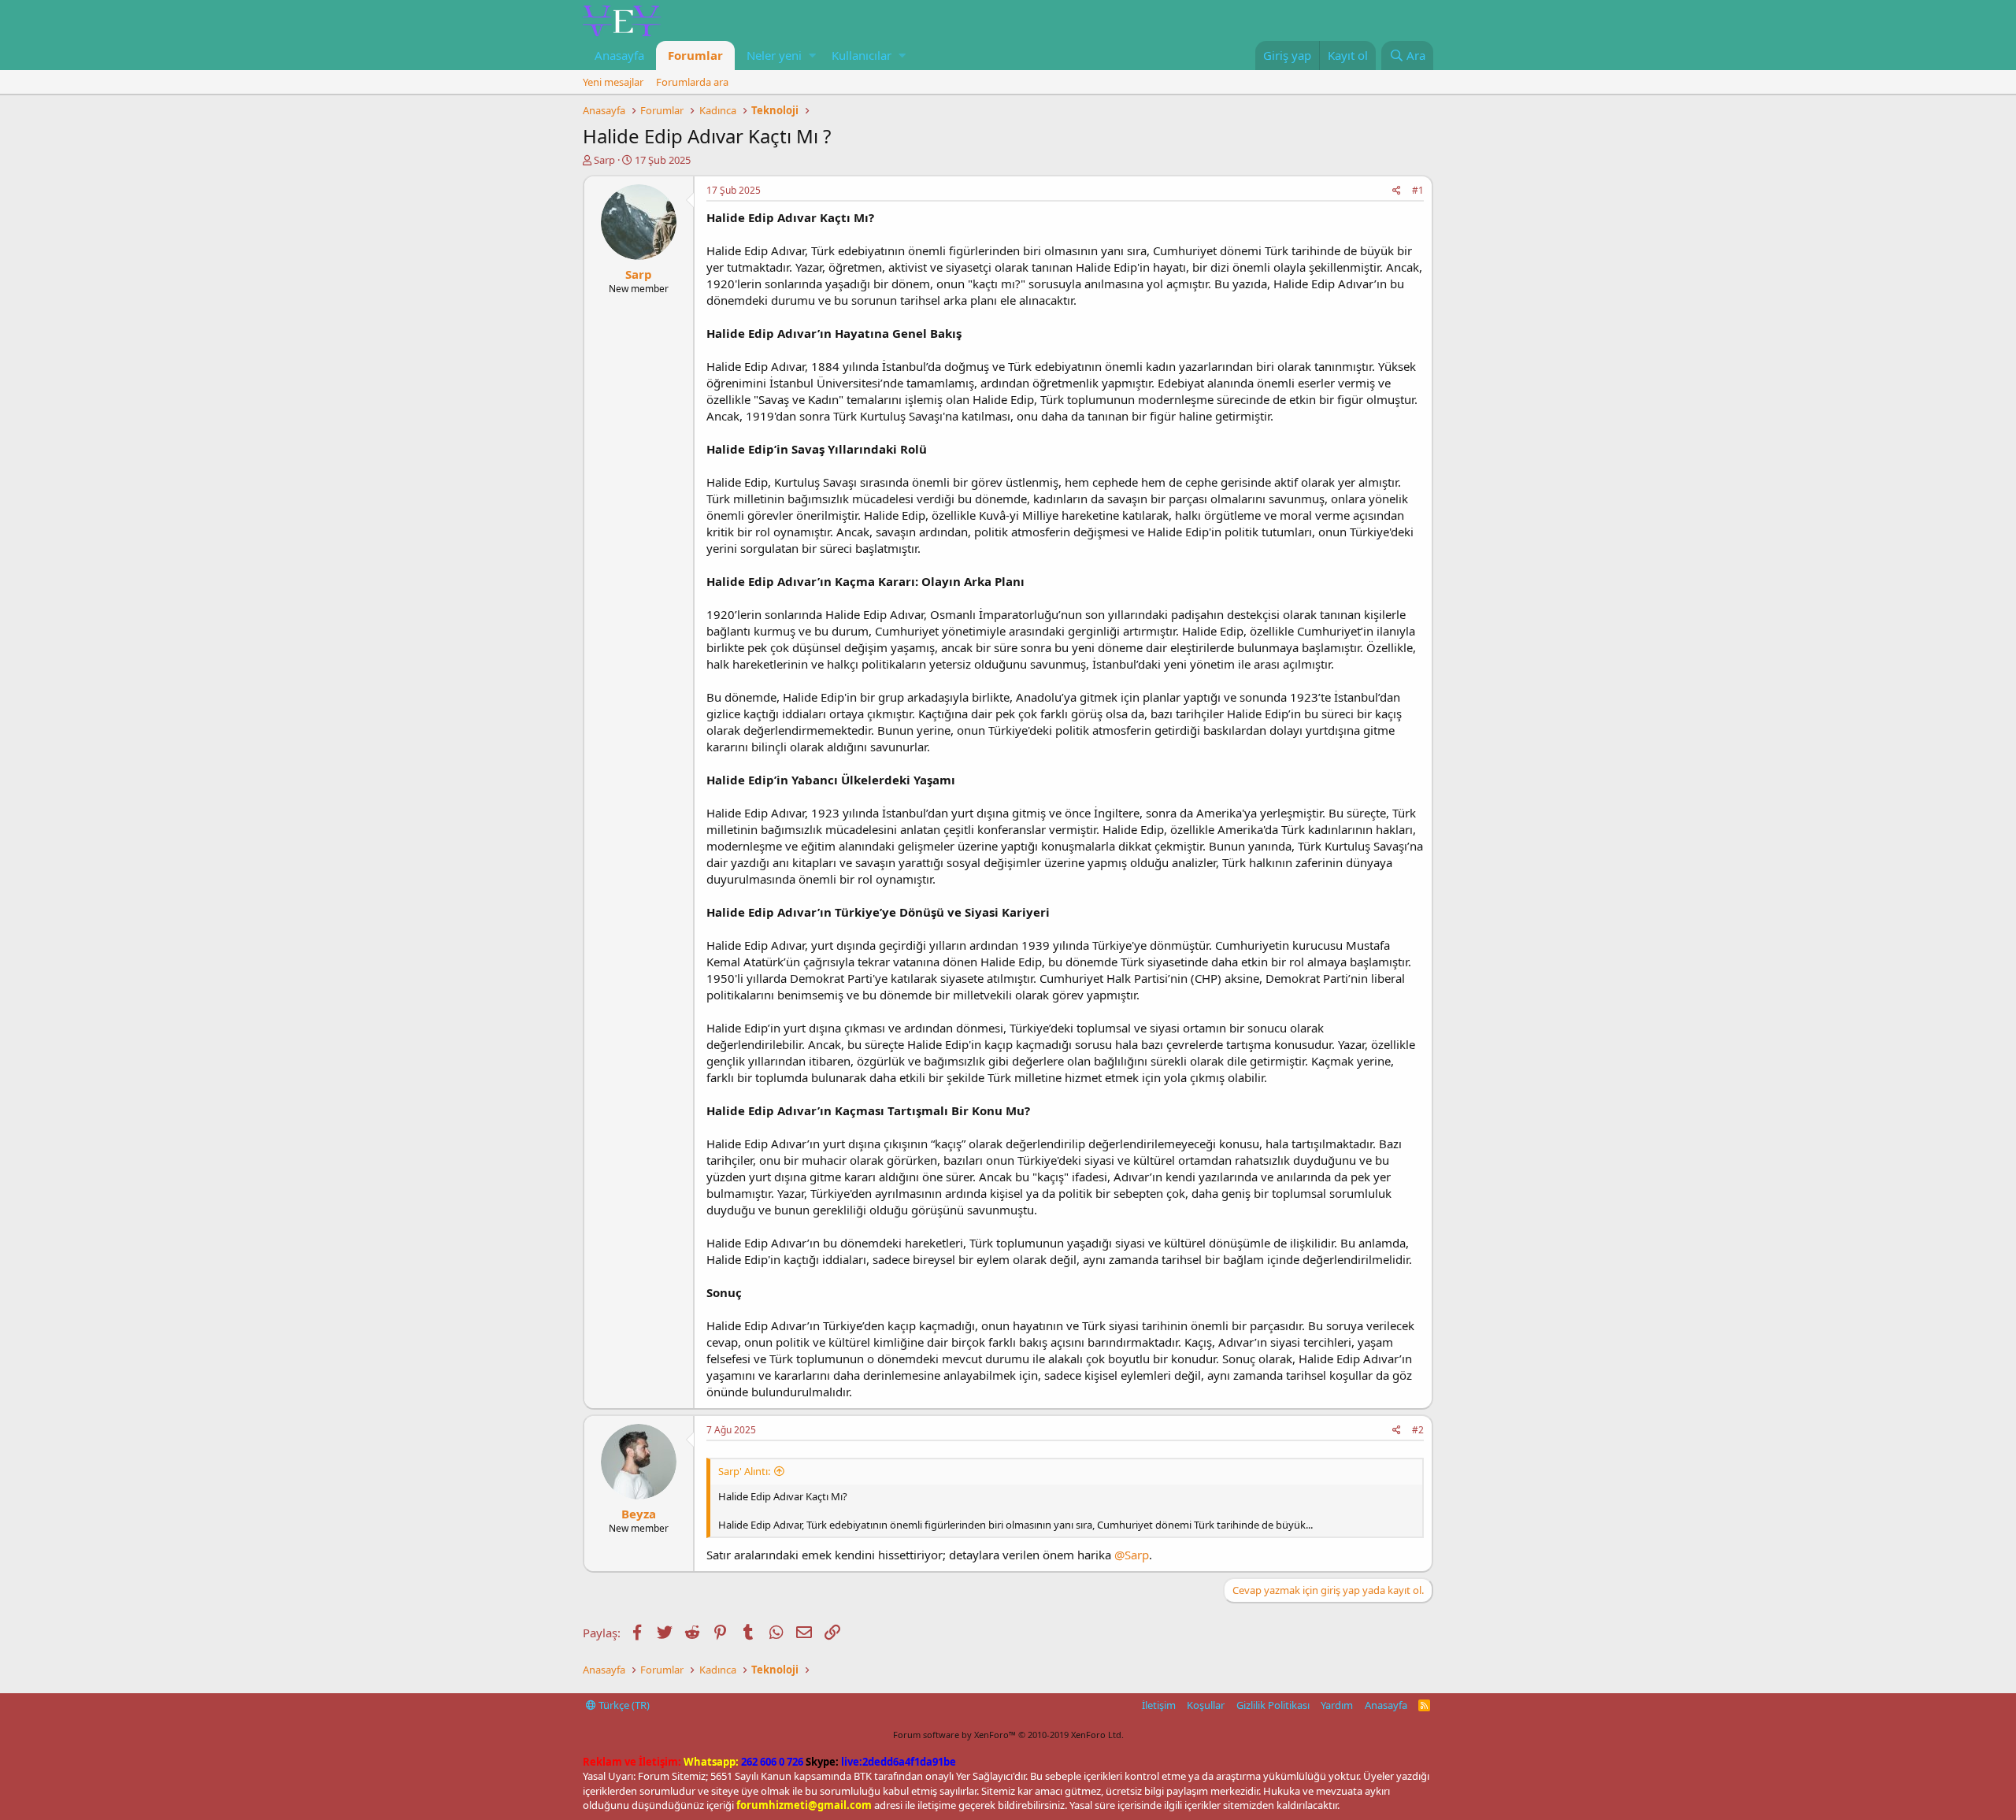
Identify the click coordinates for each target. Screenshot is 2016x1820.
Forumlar (695, 55)
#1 (1418, 190)
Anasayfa (619, 55)
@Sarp (1132, 1555)
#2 (1418, 1430)
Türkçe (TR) (623, 1705)
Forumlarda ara (692, 82)
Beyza (639, 1514)
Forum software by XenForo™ (1008, 1735)
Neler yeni (774, 55)
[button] (812, 56)
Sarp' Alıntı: (744, 1471)
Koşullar (1206, 1705)
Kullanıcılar (862, 55)
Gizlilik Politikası (1273, 1705)
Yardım (1337, 1705)
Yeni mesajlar (613, 82)
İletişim (1159, 1705)
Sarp (604, 160)
